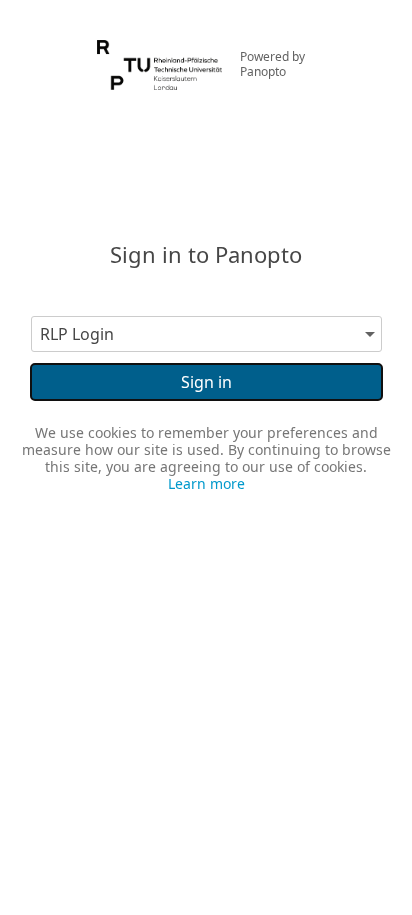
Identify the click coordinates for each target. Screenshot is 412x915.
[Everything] (160, 49)
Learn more (206, 483)
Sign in (206, 382)
